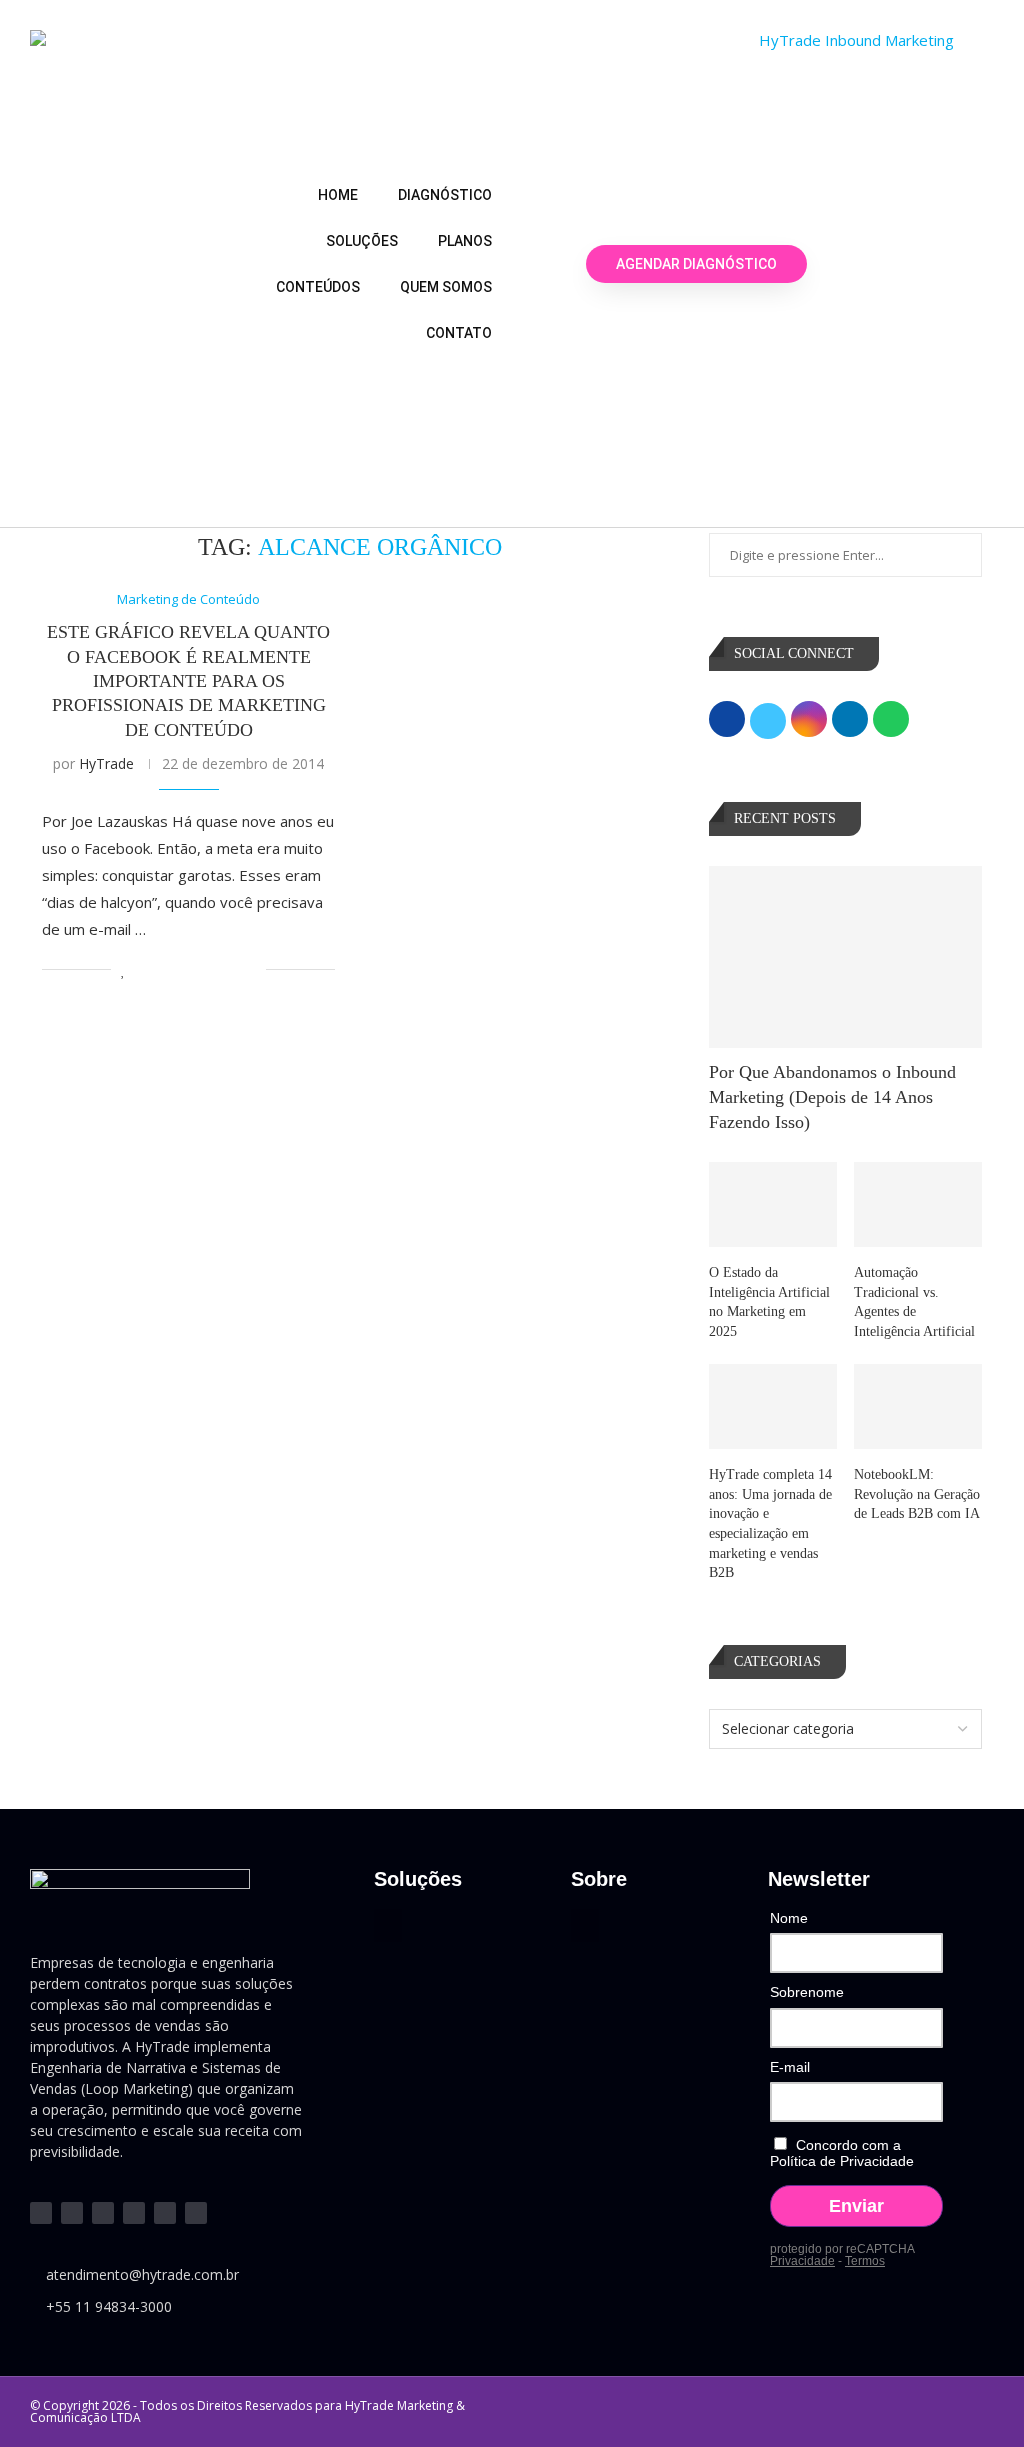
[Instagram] (103, 2213)
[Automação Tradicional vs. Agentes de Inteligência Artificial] (918, 1205)
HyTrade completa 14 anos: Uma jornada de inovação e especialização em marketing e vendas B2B (770, 1523)
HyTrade (106, 763)
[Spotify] (196, 2213)
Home (338, 195)
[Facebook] (134, 2213)
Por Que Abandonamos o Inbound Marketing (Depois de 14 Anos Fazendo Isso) (832, 1097)
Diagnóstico (445, 195)
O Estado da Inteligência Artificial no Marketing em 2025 (769, 1302)
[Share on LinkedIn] (187, 969)
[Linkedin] (41, 2213)
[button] (388, 1925)
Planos (465, 241)
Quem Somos (446, 287)
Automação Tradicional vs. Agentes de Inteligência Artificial (914, 1302)
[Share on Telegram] (229, 969)
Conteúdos (318, 287)
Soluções (362, 241)
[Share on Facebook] (145, 969)
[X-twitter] (165, 2213)
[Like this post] (123, 969)
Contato (459, 333)
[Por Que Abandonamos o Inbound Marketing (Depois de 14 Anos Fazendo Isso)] (845, 957)
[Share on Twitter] (166, 969)
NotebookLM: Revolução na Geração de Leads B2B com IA (917, 1494)
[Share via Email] (250, 969)
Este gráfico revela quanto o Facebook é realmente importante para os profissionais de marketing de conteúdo (188, 680)
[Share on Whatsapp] (208, 969)
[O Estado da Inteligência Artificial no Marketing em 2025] (773, 1205)
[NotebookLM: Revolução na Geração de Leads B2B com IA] (918, 1407)
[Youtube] (72, 2213)
